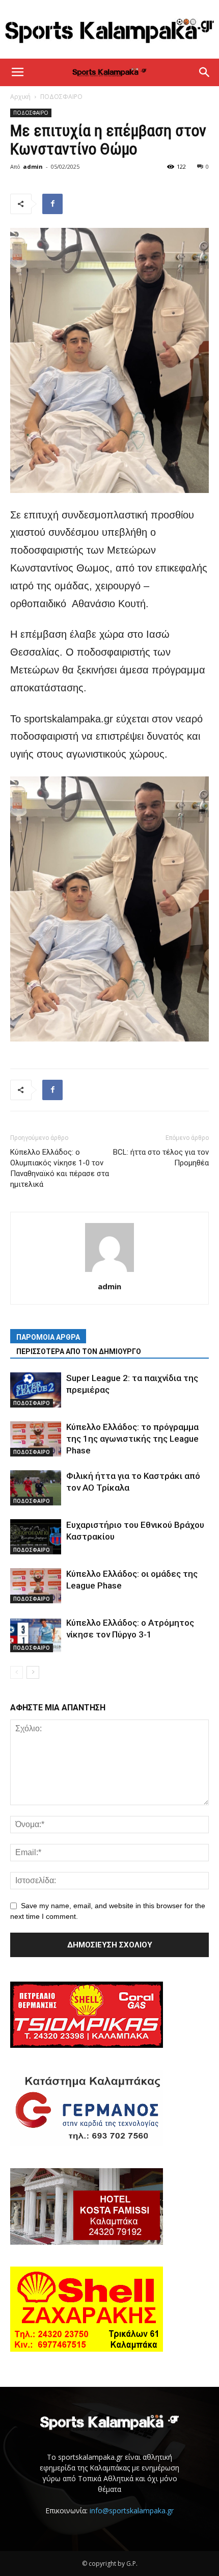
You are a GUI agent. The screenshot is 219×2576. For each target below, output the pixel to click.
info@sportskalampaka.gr (132, 2510)
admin (33, 166)
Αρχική (20, 97)
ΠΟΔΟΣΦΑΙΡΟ (61, 97)
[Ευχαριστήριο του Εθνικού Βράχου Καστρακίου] (36, 1537)
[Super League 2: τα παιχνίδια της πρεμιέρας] (36, 1390)
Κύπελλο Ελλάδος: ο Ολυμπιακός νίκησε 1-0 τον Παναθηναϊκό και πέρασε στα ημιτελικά (60, 1168)
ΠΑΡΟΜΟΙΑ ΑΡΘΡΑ (48, 1337)
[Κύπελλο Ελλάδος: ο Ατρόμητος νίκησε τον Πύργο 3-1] (36, 1635)
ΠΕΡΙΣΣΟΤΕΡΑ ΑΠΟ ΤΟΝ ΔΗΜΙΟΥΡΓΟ (79, 1351)
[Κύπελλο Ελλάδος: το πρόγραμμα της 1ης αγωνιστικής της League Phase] (36, 1439)
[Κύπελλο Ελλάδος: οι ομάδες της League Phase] (36, 1586)
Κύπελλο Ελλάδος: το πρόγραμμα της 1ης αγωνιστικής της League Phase (132, 1439)
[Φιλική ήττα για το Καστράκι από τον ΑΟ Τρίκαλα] (36, 1488)
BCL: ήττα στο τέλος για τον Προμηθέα (161, 1157)
